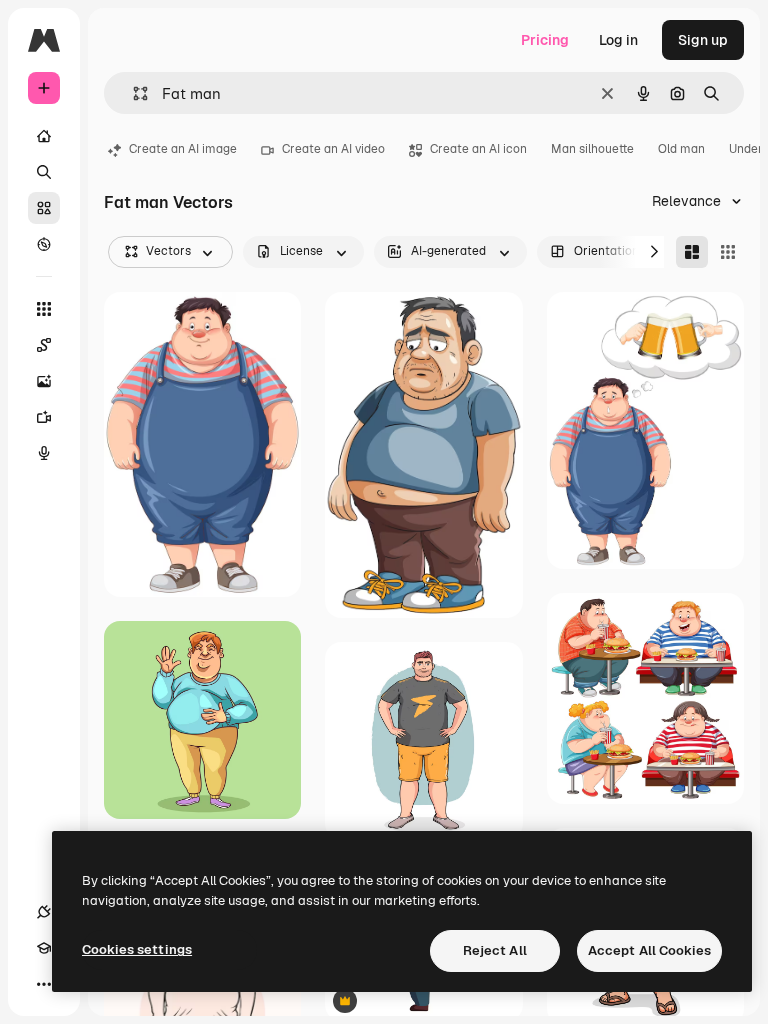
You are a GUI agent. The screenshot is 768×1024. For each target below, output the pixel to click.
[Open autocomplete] (132, 93)
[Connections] (44, 912)
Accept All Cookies (649, 950)
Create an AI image (183, 149)
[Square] (728, 252)
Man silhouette (592, 149)
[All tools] (44, 309)
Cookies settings (137, 949)
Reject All (495, 950)
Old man (681, 149)
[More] (44, 984)
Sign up (703, 40)
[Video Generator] (44, 417)
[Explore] (44, 244)
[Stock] (44, 208)
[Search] (44, 172)
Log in (618, 40)
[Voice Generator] (44, 453)
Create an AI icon (478, 149)
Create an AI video (333, 149)
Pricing (545, 40)
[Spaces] (44, 345)
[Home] (44, 136)
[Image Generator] (44, 381)
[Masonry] (692, 252)
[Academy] (44, 948)
